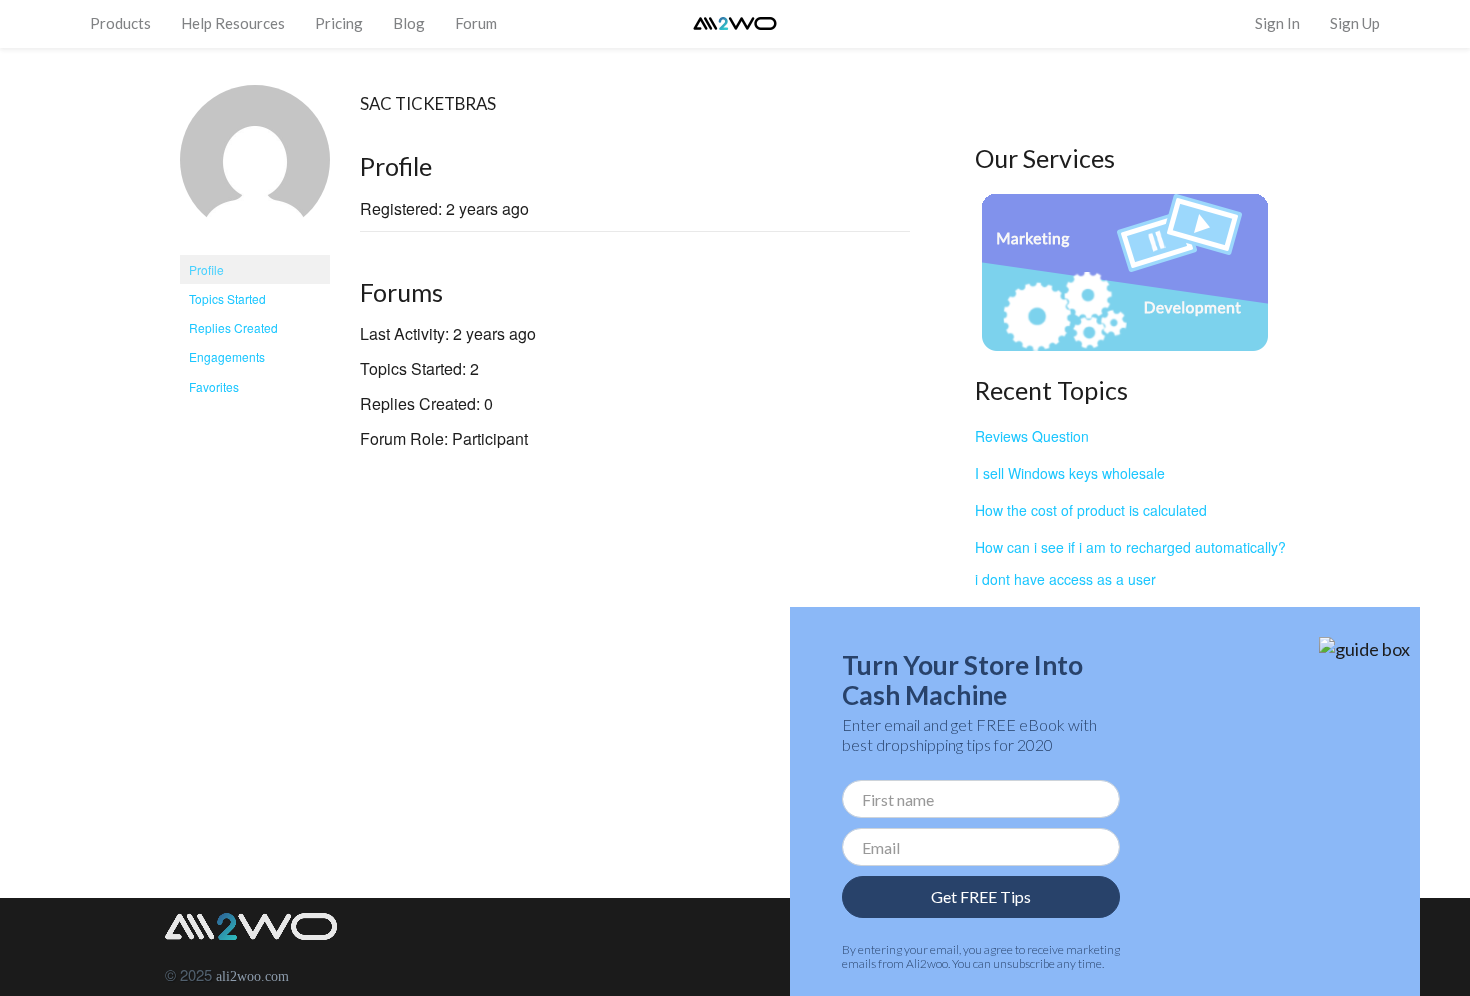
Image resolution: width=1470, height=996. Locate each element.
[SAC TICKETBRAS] (255, 167)
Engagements (227, 356)
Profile (206, 269)
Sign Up (1355, 23)
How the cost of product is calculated (1091, 510)
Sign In (1277, 23)
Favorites (214, 386)
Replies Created (233, 327)
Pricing (339, 23)
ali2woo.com (252, 976)
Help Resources (233, 23)
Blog (409, 23)
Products (120, 23)
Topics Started (227, 298)
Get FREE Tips (981, 896)
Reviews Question (1032, 436)
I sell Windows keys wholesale (1070, 473)
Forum (476, 23)
